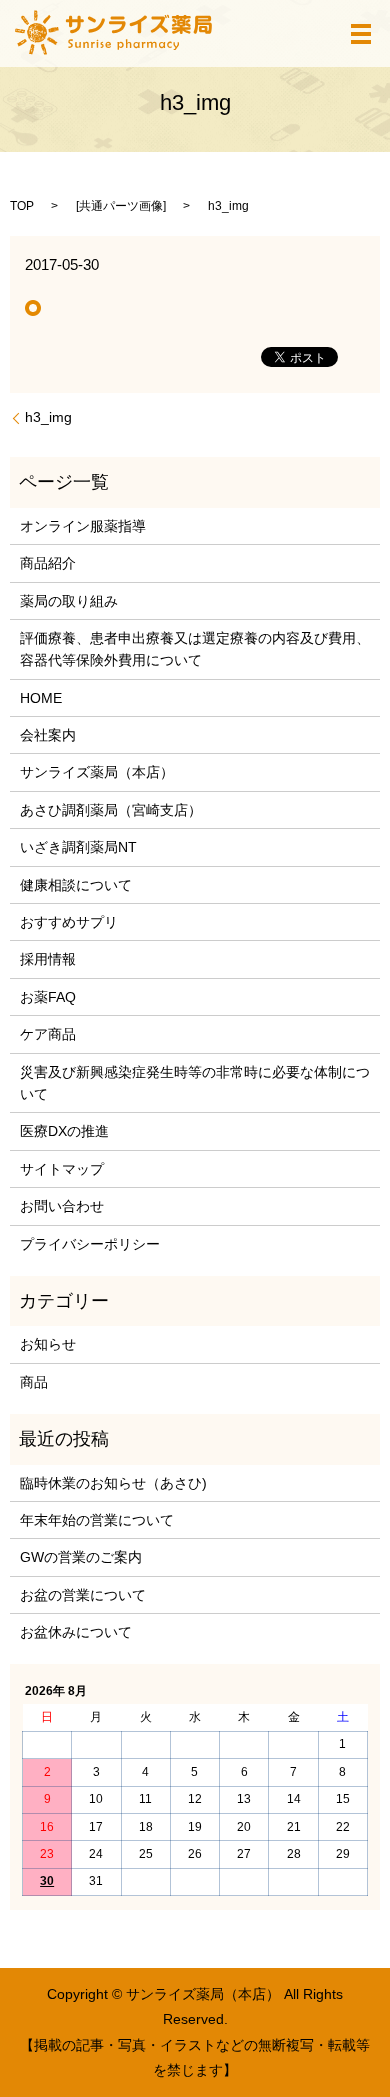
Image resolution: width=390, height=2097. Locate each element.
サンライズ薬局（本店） (97, 772)
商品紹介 (48, 563)
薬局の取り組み (69, 601)
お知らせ (48, 1344)
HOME (41, 698)
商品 (34, 1382)
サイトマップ (62, 1169)
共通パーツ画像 (121, 206)
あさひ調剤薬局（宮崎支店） (111, 810)
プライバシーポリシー (90, 1244)
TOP (22, 206)
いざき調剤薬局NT (78, 847)
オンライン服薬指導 (83, 526)
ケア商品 (48, 1034)
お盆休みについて (76, 1632)
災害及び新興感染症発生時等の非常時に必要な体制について (195, 1083)
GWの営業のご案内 (81, 1557)
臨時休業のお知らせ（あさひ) (113, 1483)
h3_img (48, 417)
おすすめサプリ (69, 922)
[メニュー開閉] (361, 34)
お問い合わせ (62, 1206)
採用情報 (48, 959)
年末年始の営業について (97, 1520)
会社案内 (48, 735)
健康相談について (76, 885)
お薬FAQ (48, 997)
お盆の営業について (83, 1595)
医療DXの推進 (64, 1131)
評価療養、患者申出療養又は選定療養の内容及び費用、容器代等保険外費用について (195, 649)
